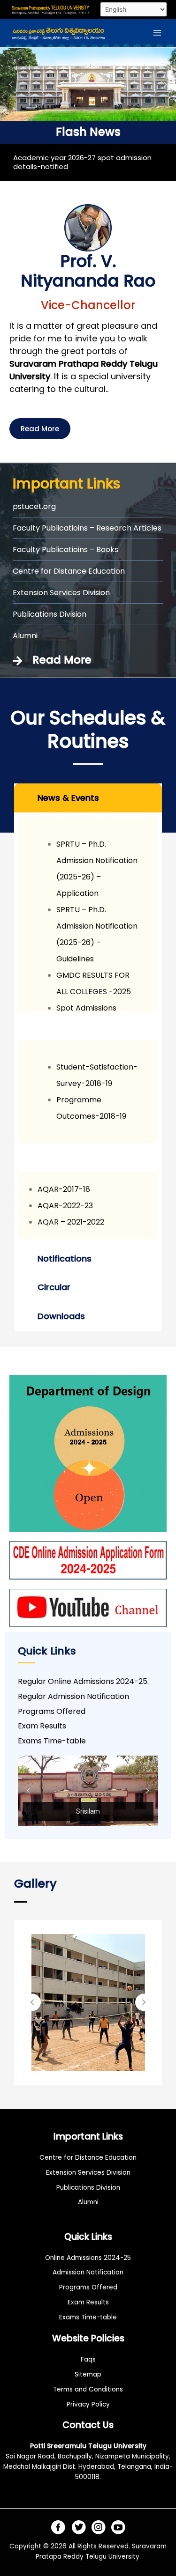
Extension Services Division (88, 2173)
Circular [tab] (54, 1287)
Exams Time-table (88, 2317)
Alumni (88, 2202)
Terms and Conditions (88, 2389)
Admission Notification (88, 2272)
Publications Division (88, 2188)
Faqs (88, 2359)
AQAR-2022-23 (65, 1206)
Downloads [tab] (61, 1316)
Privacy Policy (88, 2404)
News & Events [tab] (68, 798)
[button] (11, 84)
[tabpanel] (88, 1028)
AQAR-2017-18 (64, 1189)
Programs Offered (88, 2287)
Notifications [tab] (65, 1258)
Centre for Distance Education (88, 2158)
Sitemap (88, 2374)
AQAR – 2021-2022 (71, 1222)
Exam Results (88, 2302)
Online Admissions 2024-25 (88, 2258)
